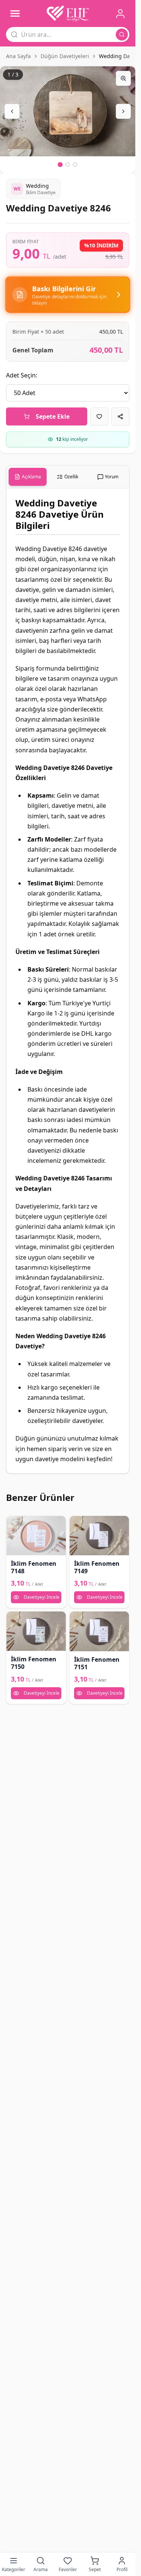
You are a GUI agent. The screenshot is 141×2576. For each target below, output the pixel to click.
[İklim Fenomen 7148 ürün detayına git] (36, 1536)
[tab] (28, 477)
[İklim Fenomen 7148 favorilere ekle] (15, 1524)
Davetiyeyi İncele (42, 1597)
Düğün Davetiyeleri (65, 56)
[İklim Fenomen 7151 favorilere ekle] (78, 1620)
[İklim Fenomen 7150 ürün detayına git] (36, 1631)
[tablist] (68, 477)
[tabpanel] (68, 981)
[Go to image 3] (75, 165)
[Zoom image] (123, 78)
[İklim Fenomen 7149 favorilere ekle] (78, 1524)
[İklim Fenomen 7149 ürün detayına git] (99, 1536)
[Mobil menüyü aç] (15, 13)
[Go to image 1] (60, 164)
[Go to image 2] (68, 165)
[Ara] (122, 34)
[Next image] (123, 111)
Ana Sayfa (18, 56)
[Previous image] (12, 111)
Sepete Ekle (53, 416)
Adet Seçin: (22, 375)
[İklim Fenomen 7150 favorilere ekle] (15, 1620)
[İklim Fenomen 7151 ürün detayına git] (99, 1631)
